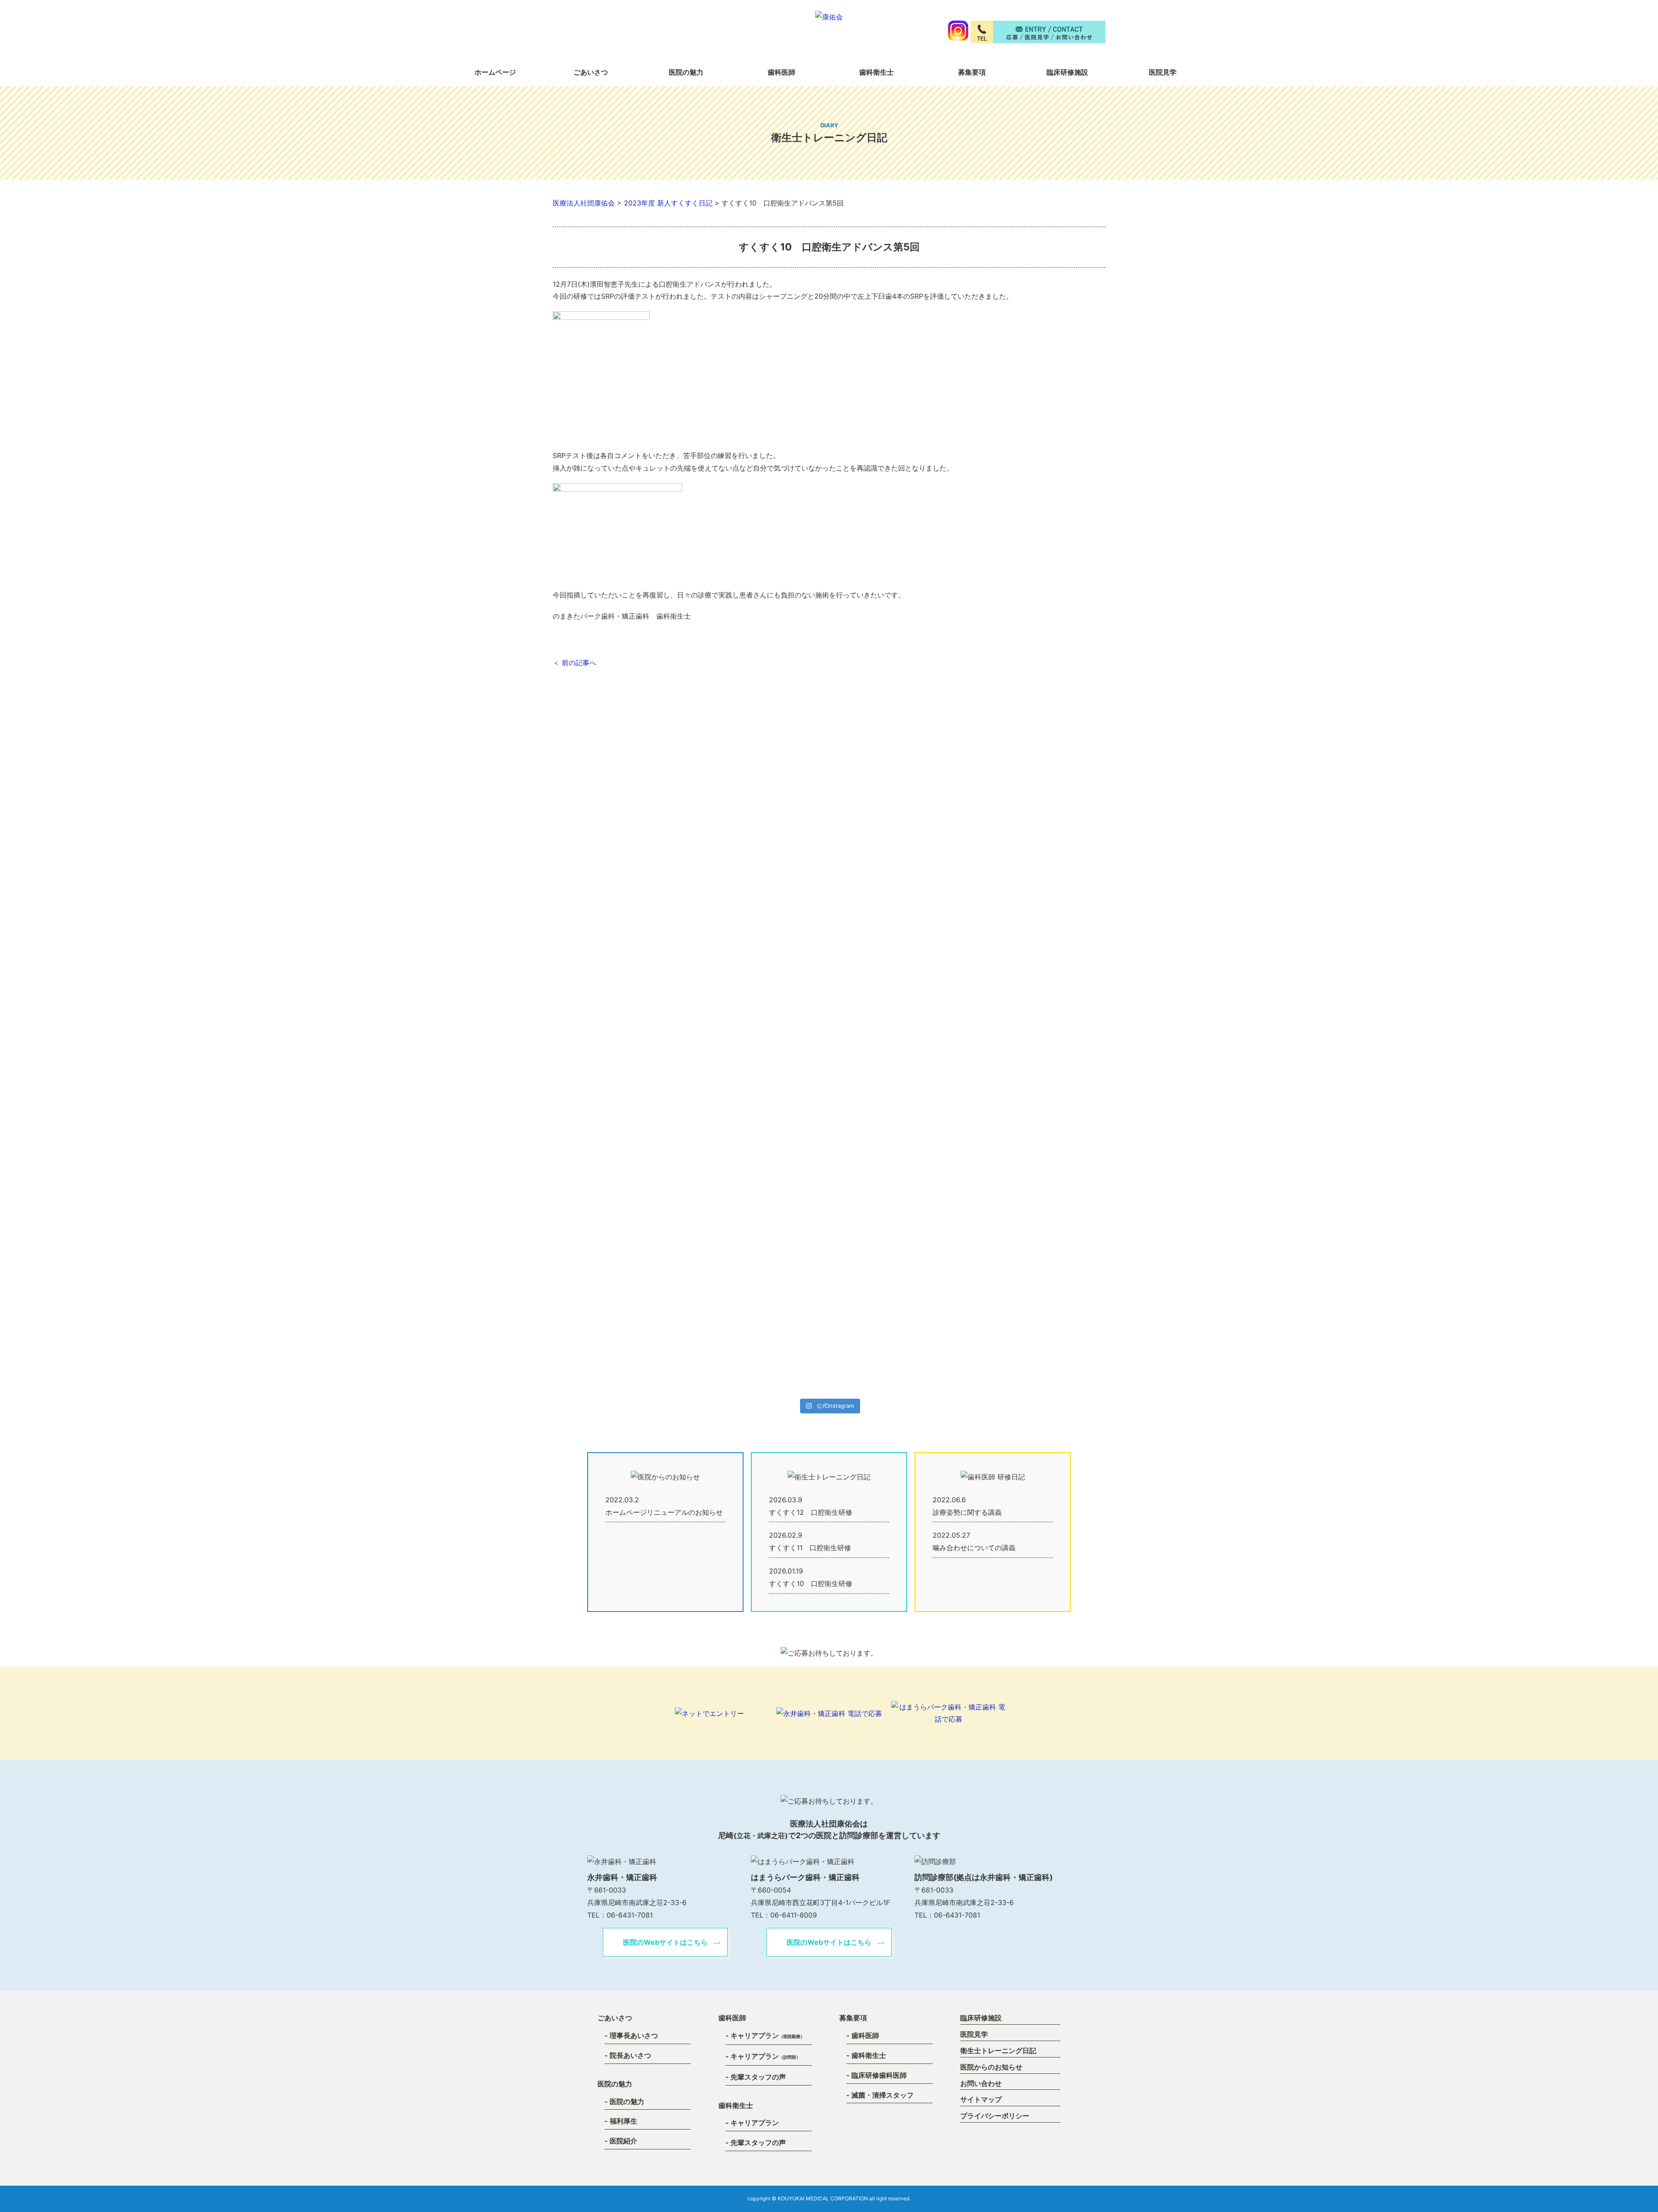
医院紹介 (623, 2141)
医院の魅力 (627, 2101)
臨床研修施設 (1067, 72)
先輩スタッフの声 (758, 2077)
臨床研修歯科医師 (879, 2075)
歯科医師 (865, 2035)
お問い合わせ (981, 2083)
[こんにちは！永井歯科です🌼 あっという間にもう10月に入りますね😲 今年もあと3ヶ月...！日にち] (1032, 1155)
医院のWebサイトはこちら (665, 1942)
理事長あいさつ (634, 2035)
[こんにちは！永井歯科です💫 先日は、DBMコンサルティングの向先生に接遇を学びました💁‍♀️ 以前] (951, 1162)
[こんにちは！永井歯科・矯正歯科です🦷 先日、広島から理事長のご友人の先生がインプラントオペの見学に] (788, 1143)
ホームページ (495, 72)
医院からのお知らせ (991, 2067)
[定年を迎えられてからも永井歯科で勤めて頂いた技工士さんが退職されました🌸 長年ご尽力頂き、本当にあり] (788, 828)
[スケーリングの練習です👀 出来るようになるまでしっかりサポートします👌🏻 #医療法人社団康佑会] (1032, 828)
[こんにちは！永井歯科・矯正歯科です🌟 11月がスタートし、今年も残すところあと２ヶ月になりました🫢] (707, 1149)
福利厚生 (623, 2121)
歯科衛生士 (876, 72)
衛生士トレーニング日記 (998, 2051)
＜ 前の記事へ (574, 663)
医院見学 (1163, 72)
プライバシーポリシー (995, 2116)
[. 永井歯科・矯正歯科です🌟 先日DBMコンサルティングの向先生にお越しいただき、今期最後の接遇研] (707, 884)
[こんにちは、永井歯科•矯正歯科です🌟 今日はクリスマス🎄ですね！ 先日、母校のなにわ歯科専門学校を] (870, 877)
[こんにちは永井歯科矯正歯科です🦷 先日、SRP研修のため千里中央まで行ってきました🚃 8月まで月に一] (626, 840)
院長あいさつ (630, 2055)
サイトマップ (981, 2099)
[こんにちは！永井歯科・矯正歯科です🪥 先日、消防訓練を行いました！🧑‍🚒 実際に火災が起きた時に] (870, 1193)
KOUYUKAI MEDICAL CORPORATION (823, 2198)
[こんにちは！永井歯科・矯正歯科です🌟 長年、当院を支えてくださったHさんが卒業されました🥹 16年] (626, 1087)
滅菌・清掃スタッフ (883, 2095)
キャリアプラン (768, 2035)
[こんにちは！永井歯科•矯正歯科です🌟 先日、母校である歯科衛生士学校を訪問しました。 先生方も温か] (951, 877)
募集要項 (972, 72)
